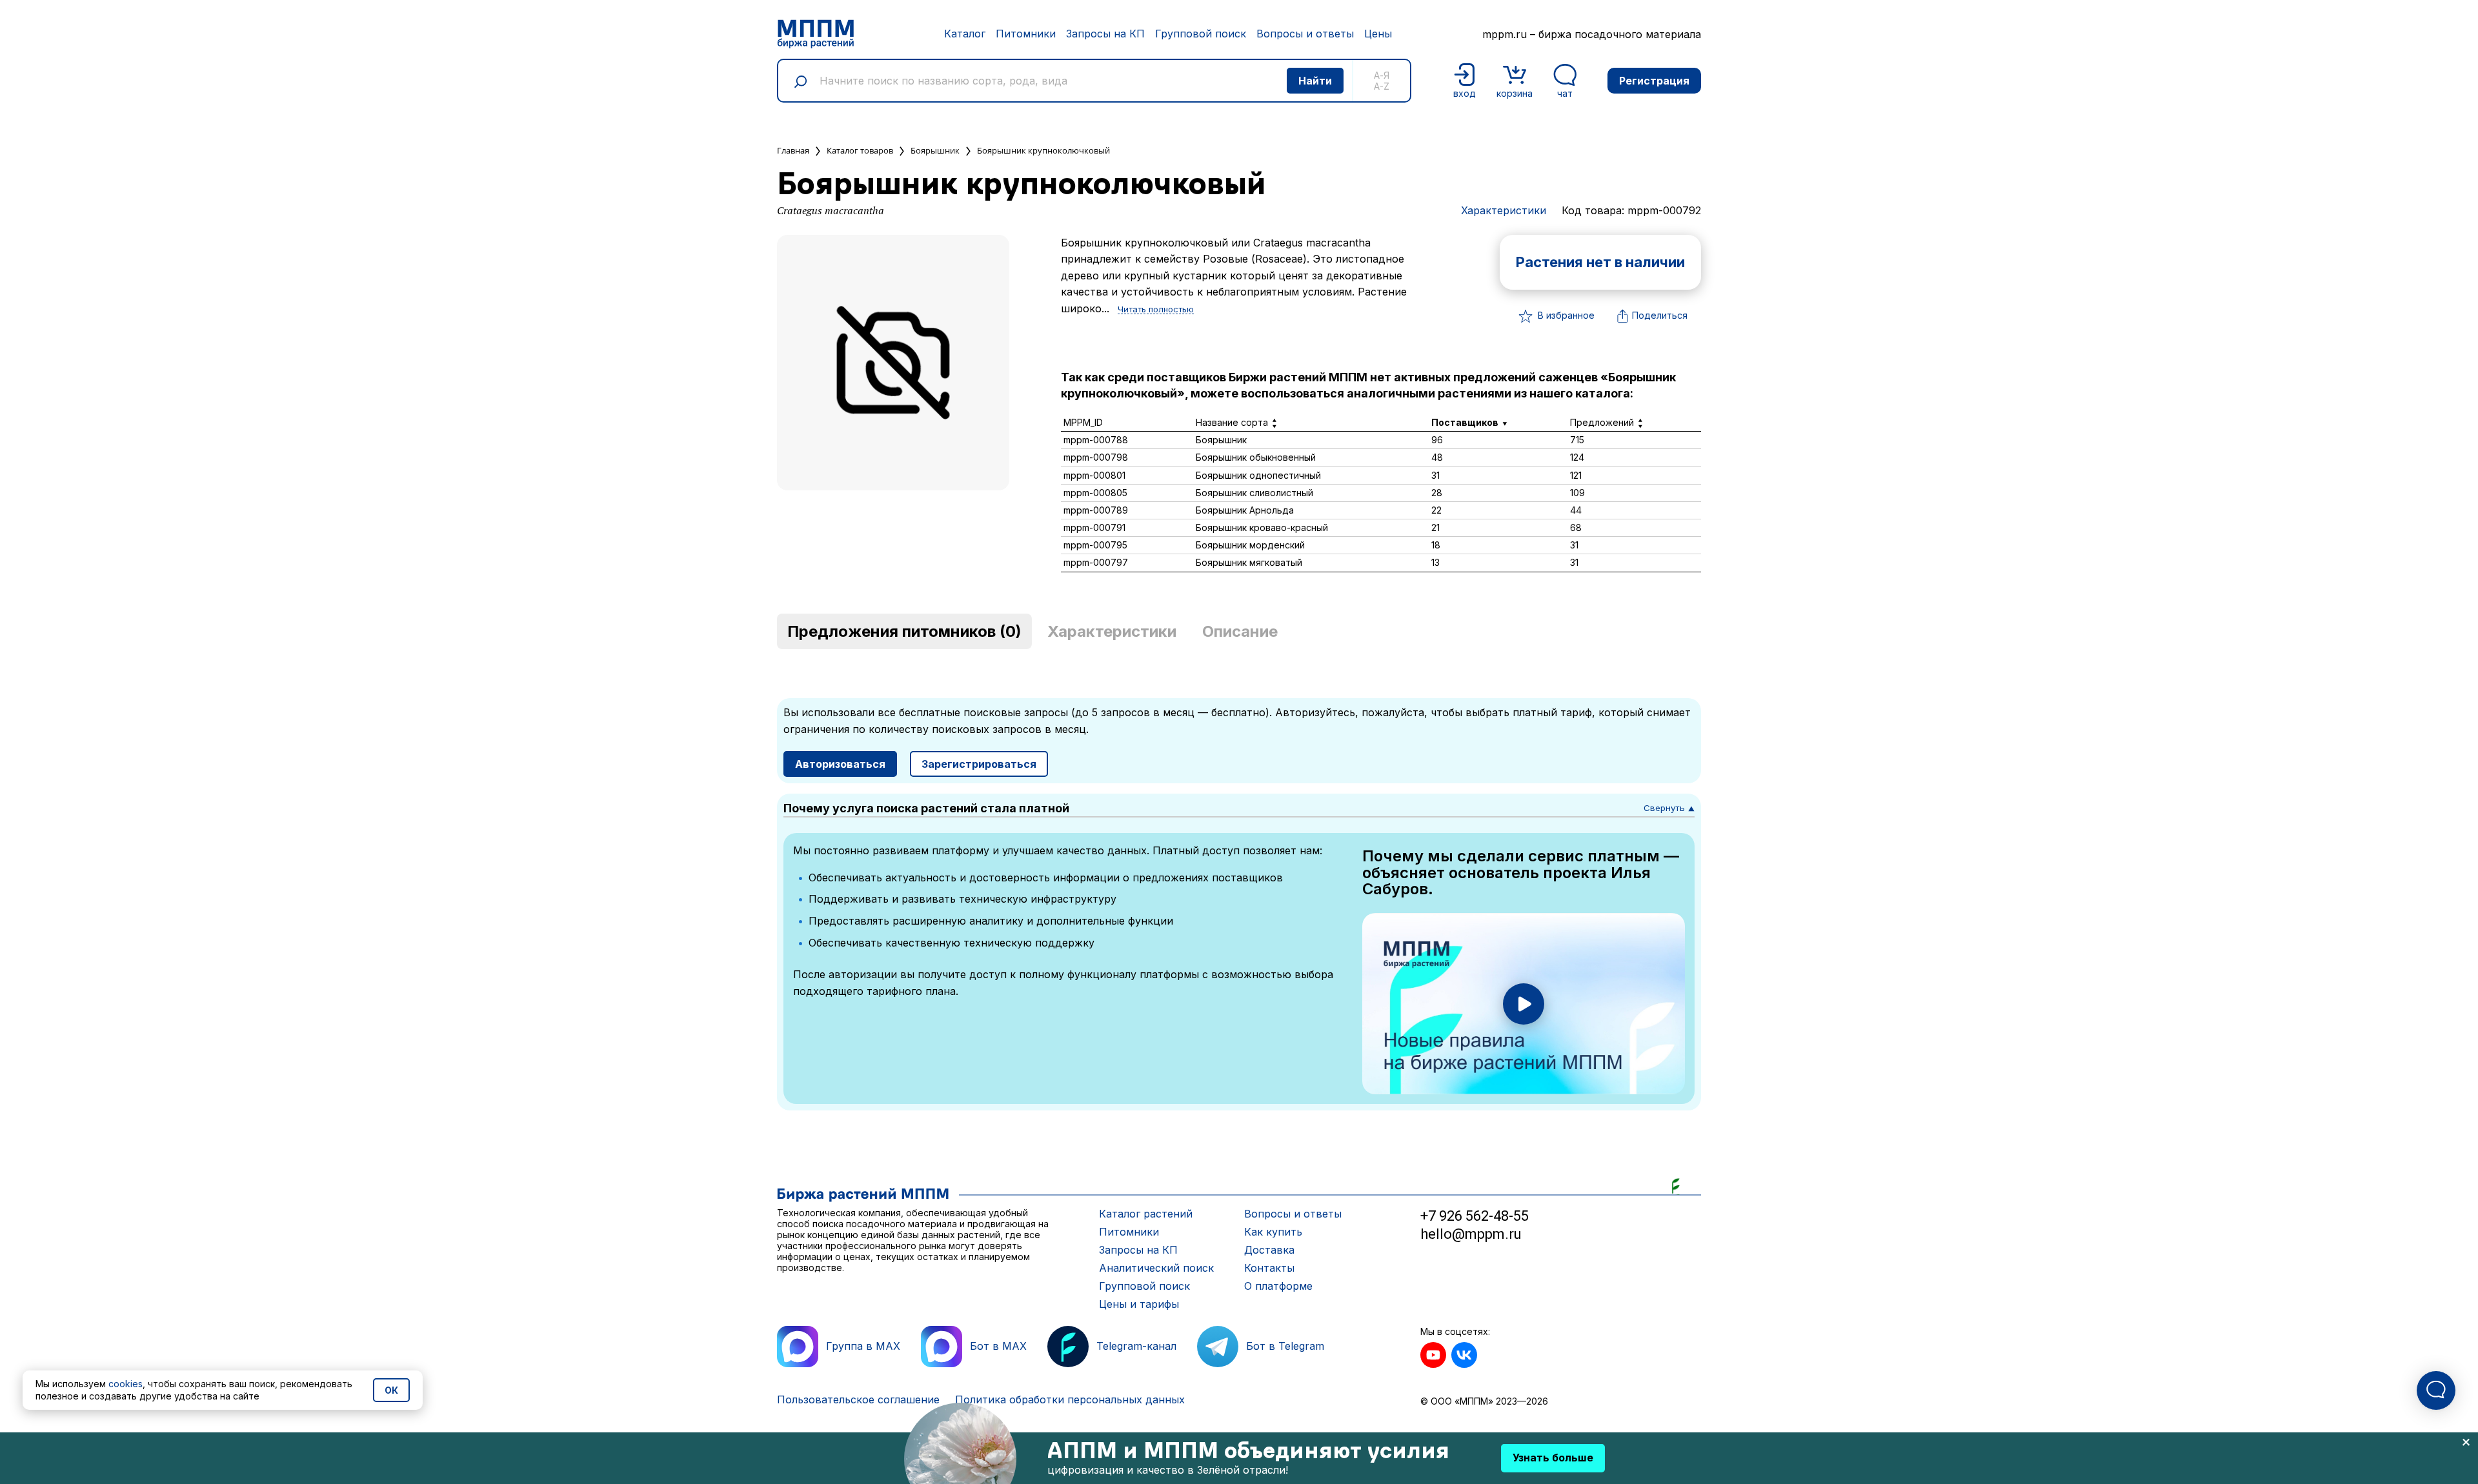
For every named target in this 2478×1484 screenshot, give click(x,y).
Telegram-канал (1136, 1346)
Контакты (1269, 1268)
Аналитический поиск (1156, 1268)
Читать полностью (1156, 310)
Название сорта (1232, 422)
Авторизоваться (840, 764)
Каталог (965, 34)
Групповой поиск (1201, 34)
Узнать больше (1553, 1458)
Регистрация (1654, 81)
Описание (1240, 631)
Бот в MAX (998, 1346)
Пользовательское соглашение (858, 1399)
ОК (391, 1390)
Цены (1378, 34)
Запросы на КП (1105, 34)
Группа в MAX (863, 1346)
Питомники (1026, 34)
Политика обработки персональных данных (1070, 1399)
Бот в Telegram (1285, 1346)
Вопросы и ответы (1305, 34)
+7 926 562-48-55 (1475, 1216)
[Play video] (1524, 1004)
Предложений (1602, 422)
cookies (126, 1384)
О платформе (1278, 1286)
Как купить (1273, 1232)
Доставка (1269, 1250)
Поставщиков (1465, 422)
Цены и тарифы (1139, 1304)
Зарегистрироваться (979, 764)
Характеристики (1504, 210)
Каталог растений (1146, 1214)
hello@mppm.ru (1471, 1234)
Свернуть (1669, 808)
